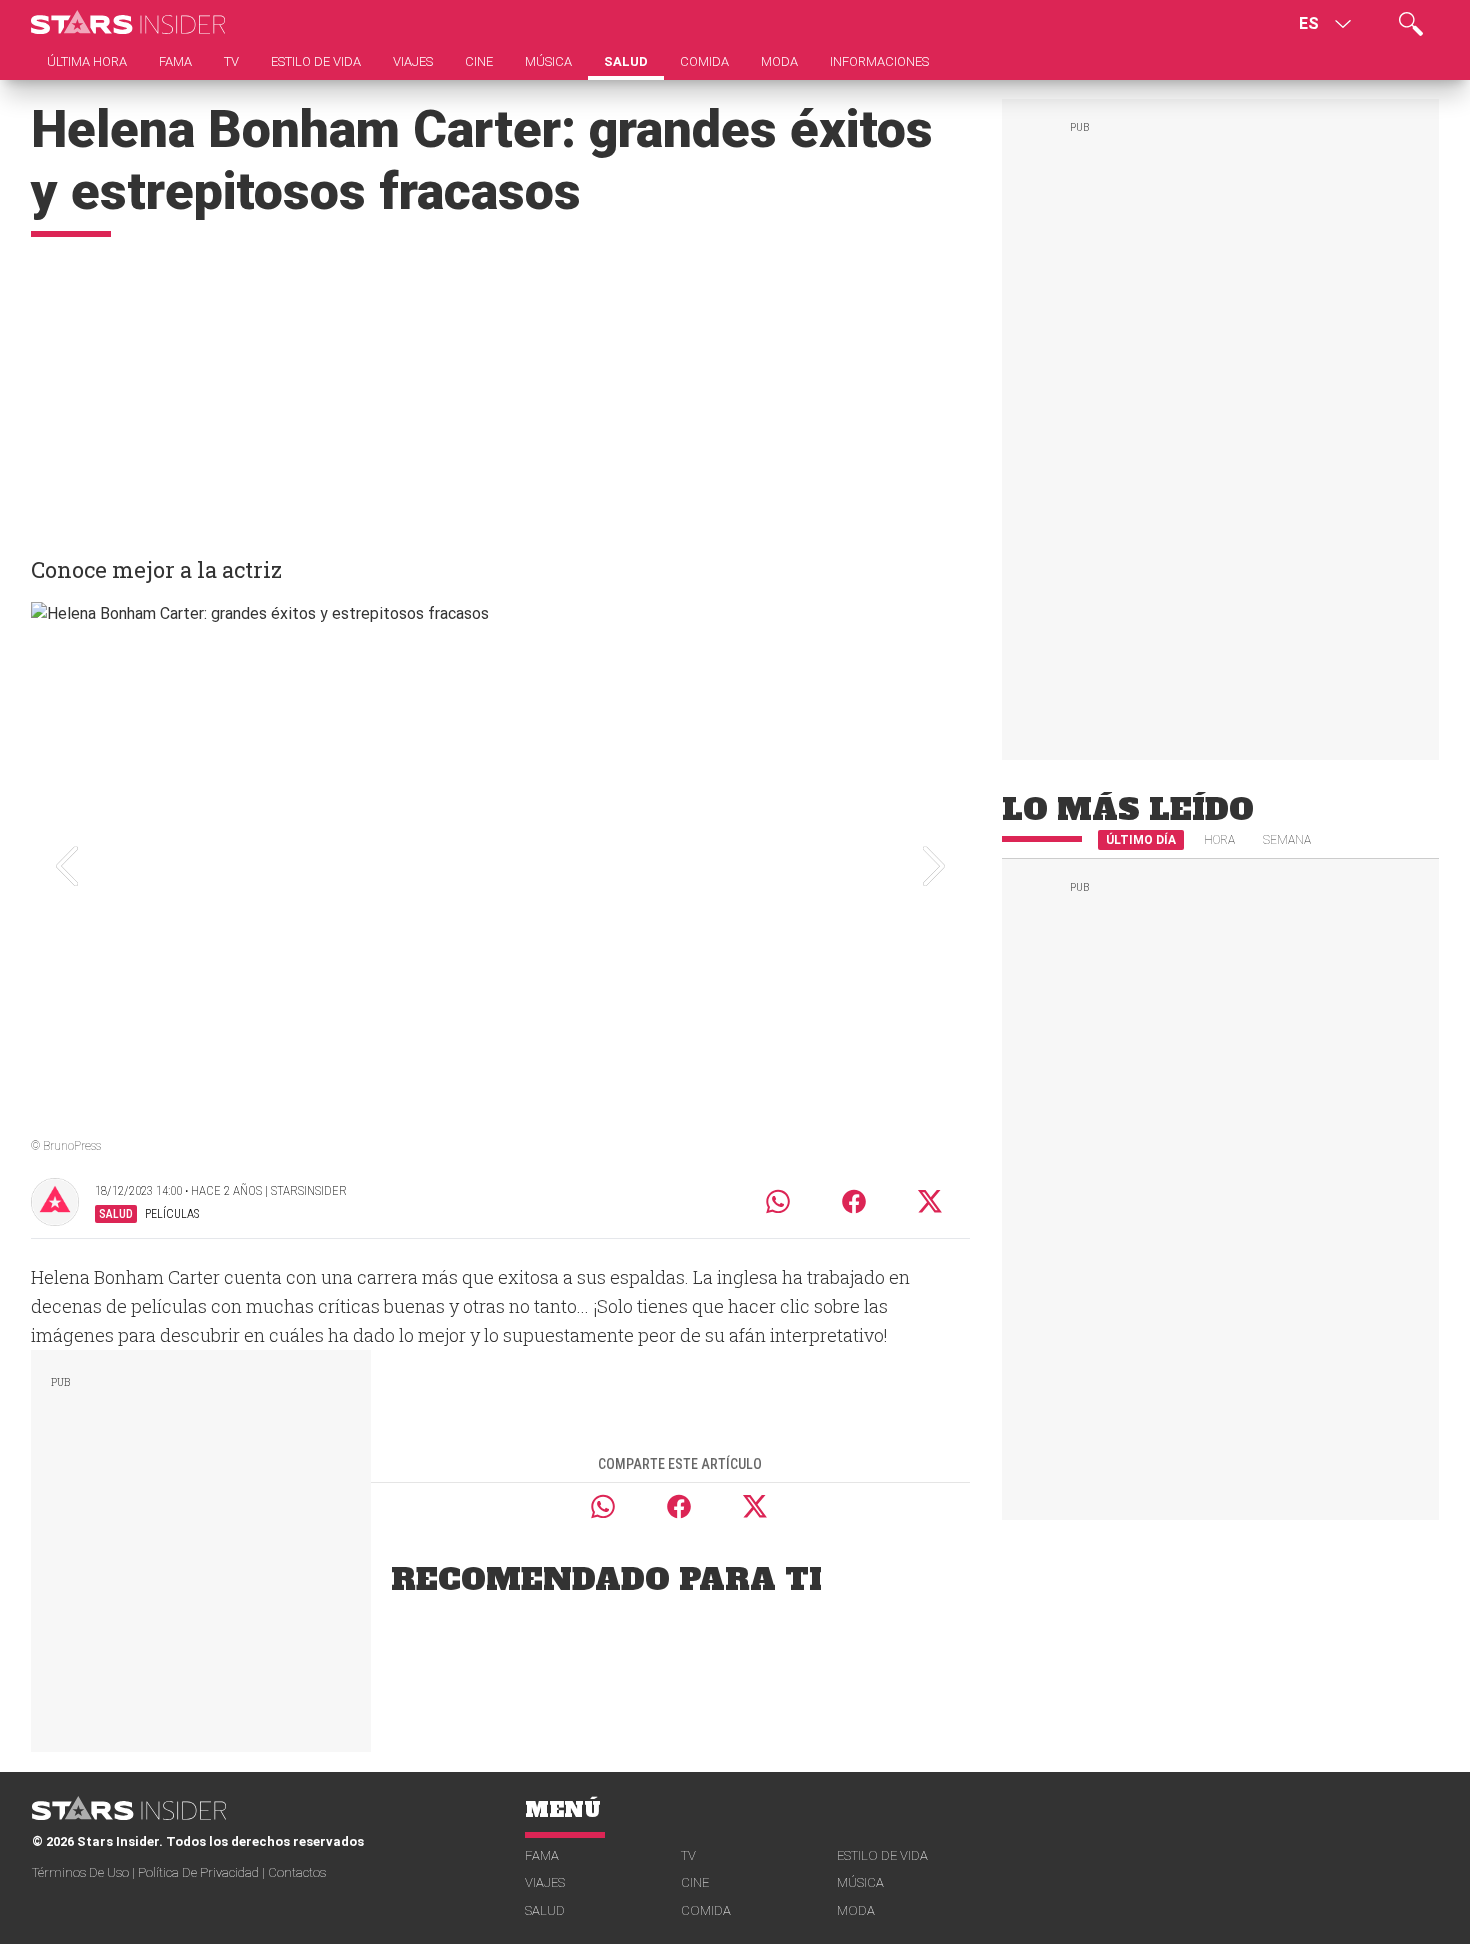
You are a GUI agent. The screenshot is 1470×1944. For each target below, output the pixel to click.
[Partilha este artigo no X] (931, 1201)
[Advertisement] (500, 387)
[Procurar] (1411, 24)
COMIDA (706, 1910)
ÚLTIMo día (1141, 840)
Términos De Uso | (85, 1872)
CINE (695, 1882)
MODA (856, 1910)
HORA (1219, 840)
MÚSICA (860, 1882)
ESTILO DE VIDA (882, 1855)
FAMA (542, 1855)
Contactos (297, 1872)
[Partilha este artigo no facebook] (854, 1201)
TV (688, 1855)
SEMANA (1287, 840)
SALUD (545, 1910)
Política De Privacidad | (203, 1872)
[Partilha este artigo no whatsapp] (778, 1201)
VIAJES (545, 1882)
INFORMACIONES (879, 61)
